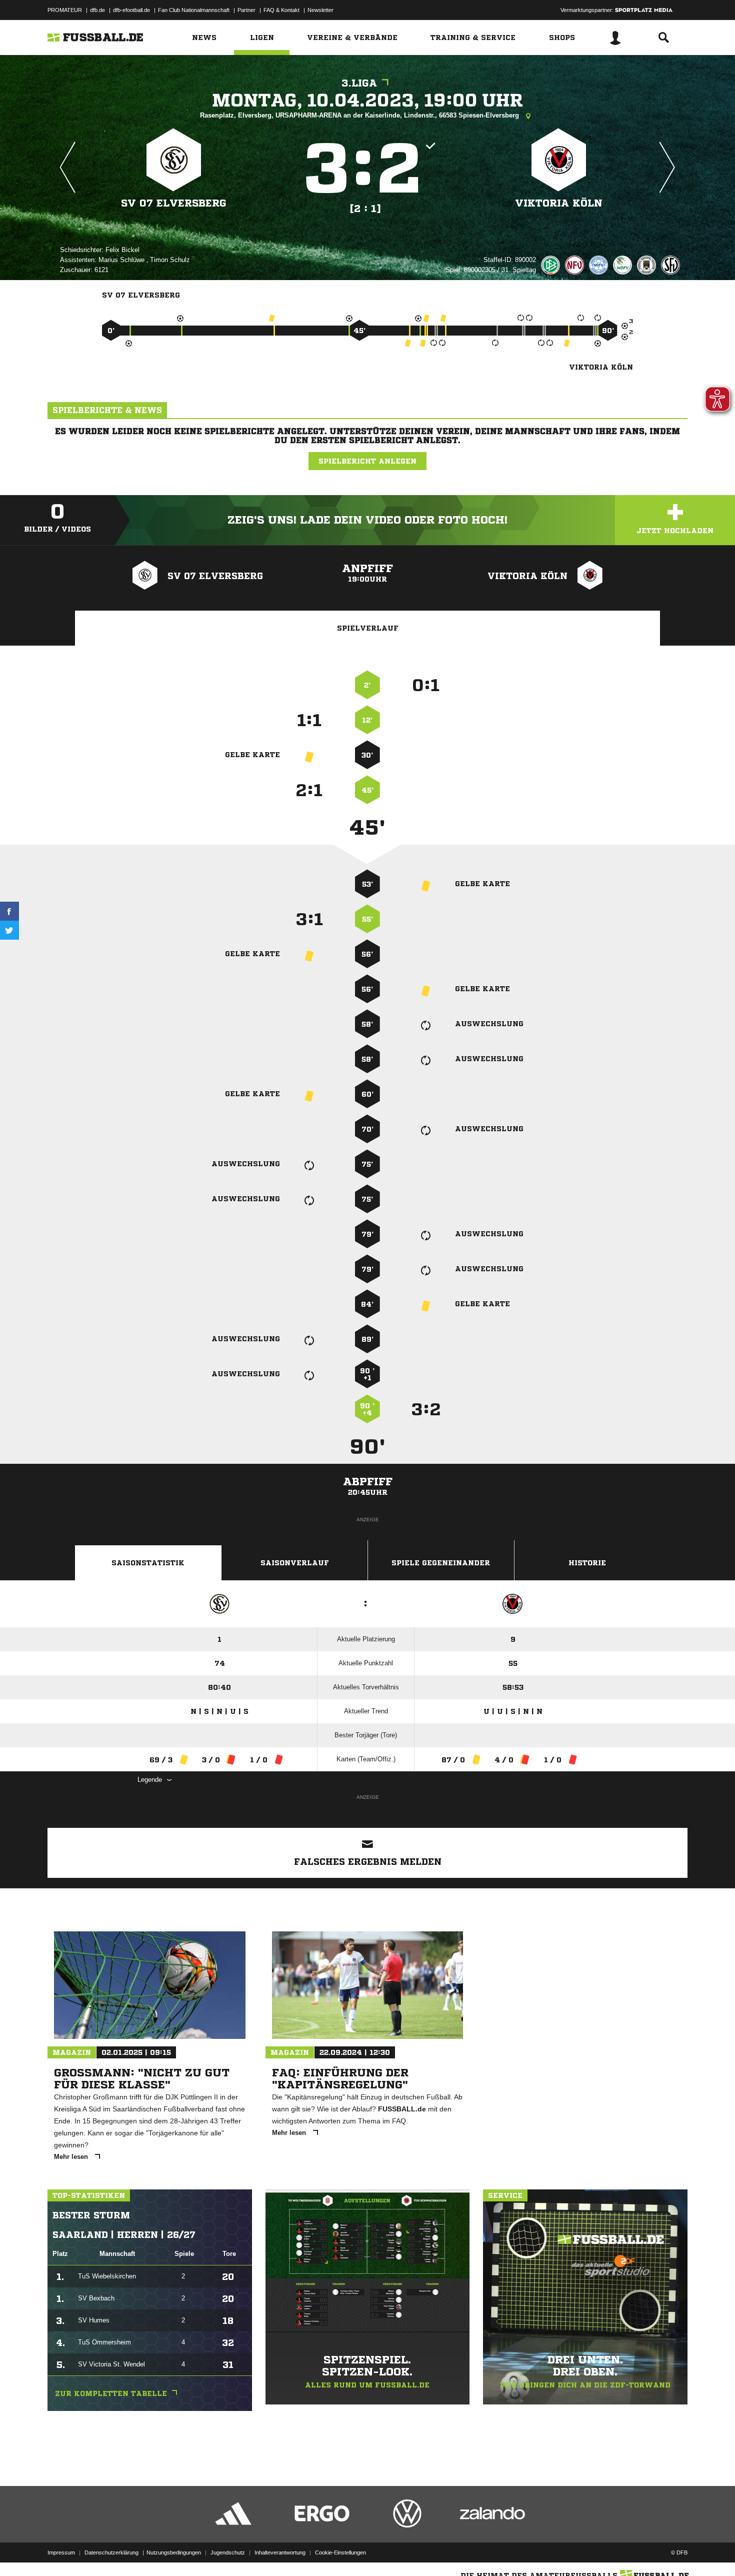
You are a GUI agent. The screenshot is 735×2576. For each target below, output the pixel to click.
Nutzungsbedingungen (174, 2552)
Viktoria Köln (559, 203)
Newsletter (320, 10)
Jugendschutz (228, 2552)
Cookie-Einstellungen (340, 2552)
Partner (246, 10)
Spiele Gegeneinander (441, 1563)
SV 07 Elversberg (174, 203)
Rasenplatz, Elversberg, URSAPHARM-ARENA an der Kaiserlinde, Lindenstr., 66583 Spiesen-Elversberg (360, 115)
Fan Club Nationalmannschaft (194, 10)
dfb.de (97, 10)
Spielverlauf (368, 628)
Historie (587, 1563)
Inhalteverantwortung (280, 2552)
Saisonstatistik (148, 1563)
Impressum (61, 2552)
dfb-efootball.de (131, 10)
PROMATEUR (65, 10)
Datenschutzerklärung (111, 2552)
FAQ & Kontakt (281, 10)
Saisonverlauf (295, 1563)
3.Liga (359, 83)
